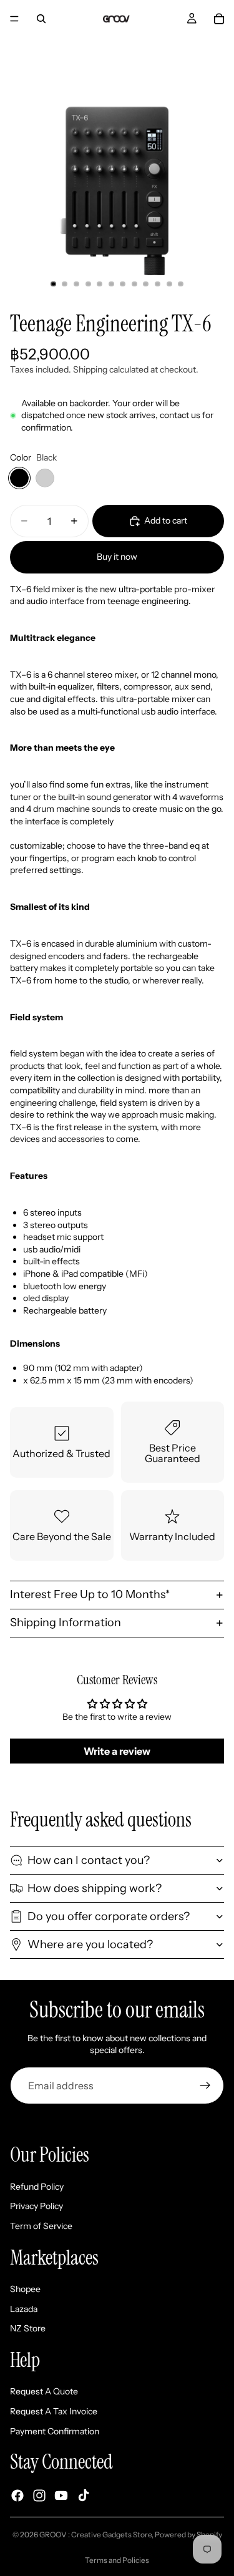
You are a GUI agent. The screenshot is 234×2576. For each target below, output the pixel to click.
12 (181, 284)
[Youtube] (61, 2495)
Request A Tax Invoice (54, 2411)
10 (158, 284)
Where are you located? (90, 1944)
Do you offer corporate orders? (109, 1916)
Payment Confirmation (55, 2431)
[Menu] (14, 19)
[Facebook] (17, 2495)
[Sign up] (205, 2086)
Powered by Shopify (188, 2535)
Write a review (117, 1751)
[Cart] (219, 19)
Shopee (25, 2289)
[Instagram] (39, 2495)
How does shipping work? (95, 1888)
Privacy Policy (37, 2206)
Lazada (24, 2308)
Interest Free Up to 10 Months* (90, 1594)
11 (169, 284)
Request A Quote (44, 2391)
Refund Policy (37, 2187)
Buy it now (117, 557)
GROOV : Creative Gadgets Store (95, 2535)
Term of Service (41, 2226)
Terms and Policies (117, 2560)
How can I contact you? (89, 1860)
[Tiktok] (84, 2495)
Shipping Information (66, 1622)
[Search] (41, 19)
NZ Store (28, 2328)
